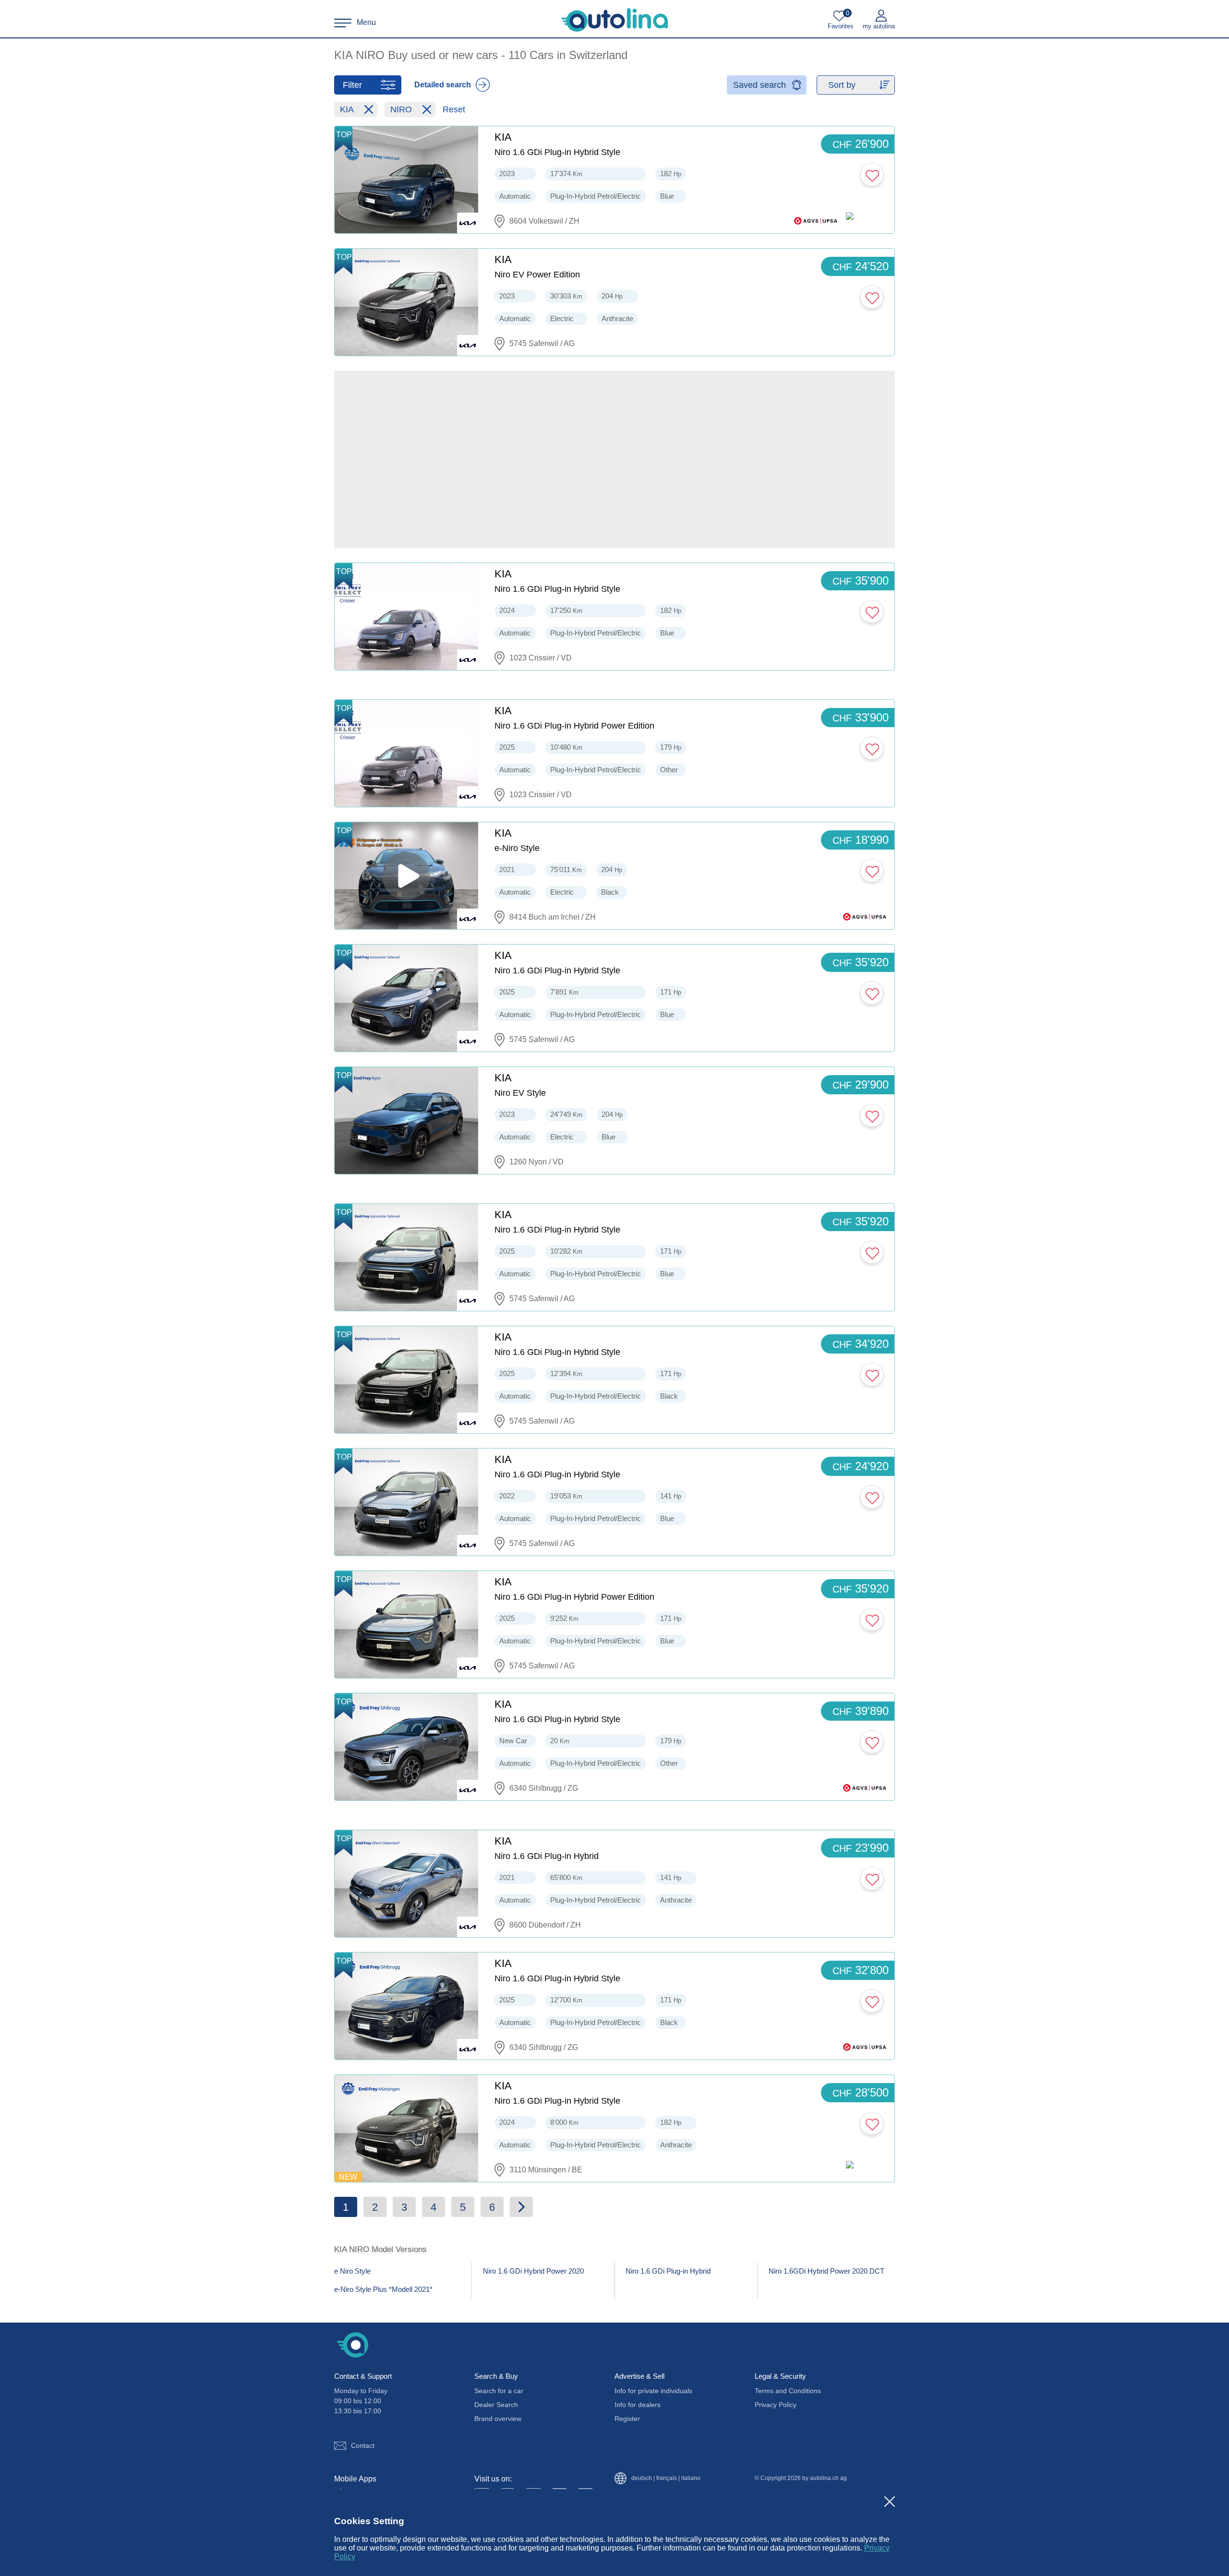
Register (627, 2419)
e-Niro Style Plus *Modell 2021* (383, 2289)
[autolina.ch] (614, 20)
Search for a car (499, 2391)
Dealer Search (496, 2405)
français (667, 2478)
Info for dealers (638, 2405)
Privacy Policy (776, 2405)
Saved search (759, 85)
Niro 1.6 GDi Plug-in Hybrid (668, 2271)
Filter (352, 85)
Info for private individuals (653, 2391)
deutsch (642, 2478)
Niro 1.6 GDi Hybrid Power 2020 (533, 2271)
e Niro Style (352, 2271)
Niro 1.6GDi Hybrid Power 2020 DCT (826, 2271)
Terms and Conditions (788, 2391)
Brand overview (498, 2419)
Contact (363, 2445)
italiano (691, 2478)
